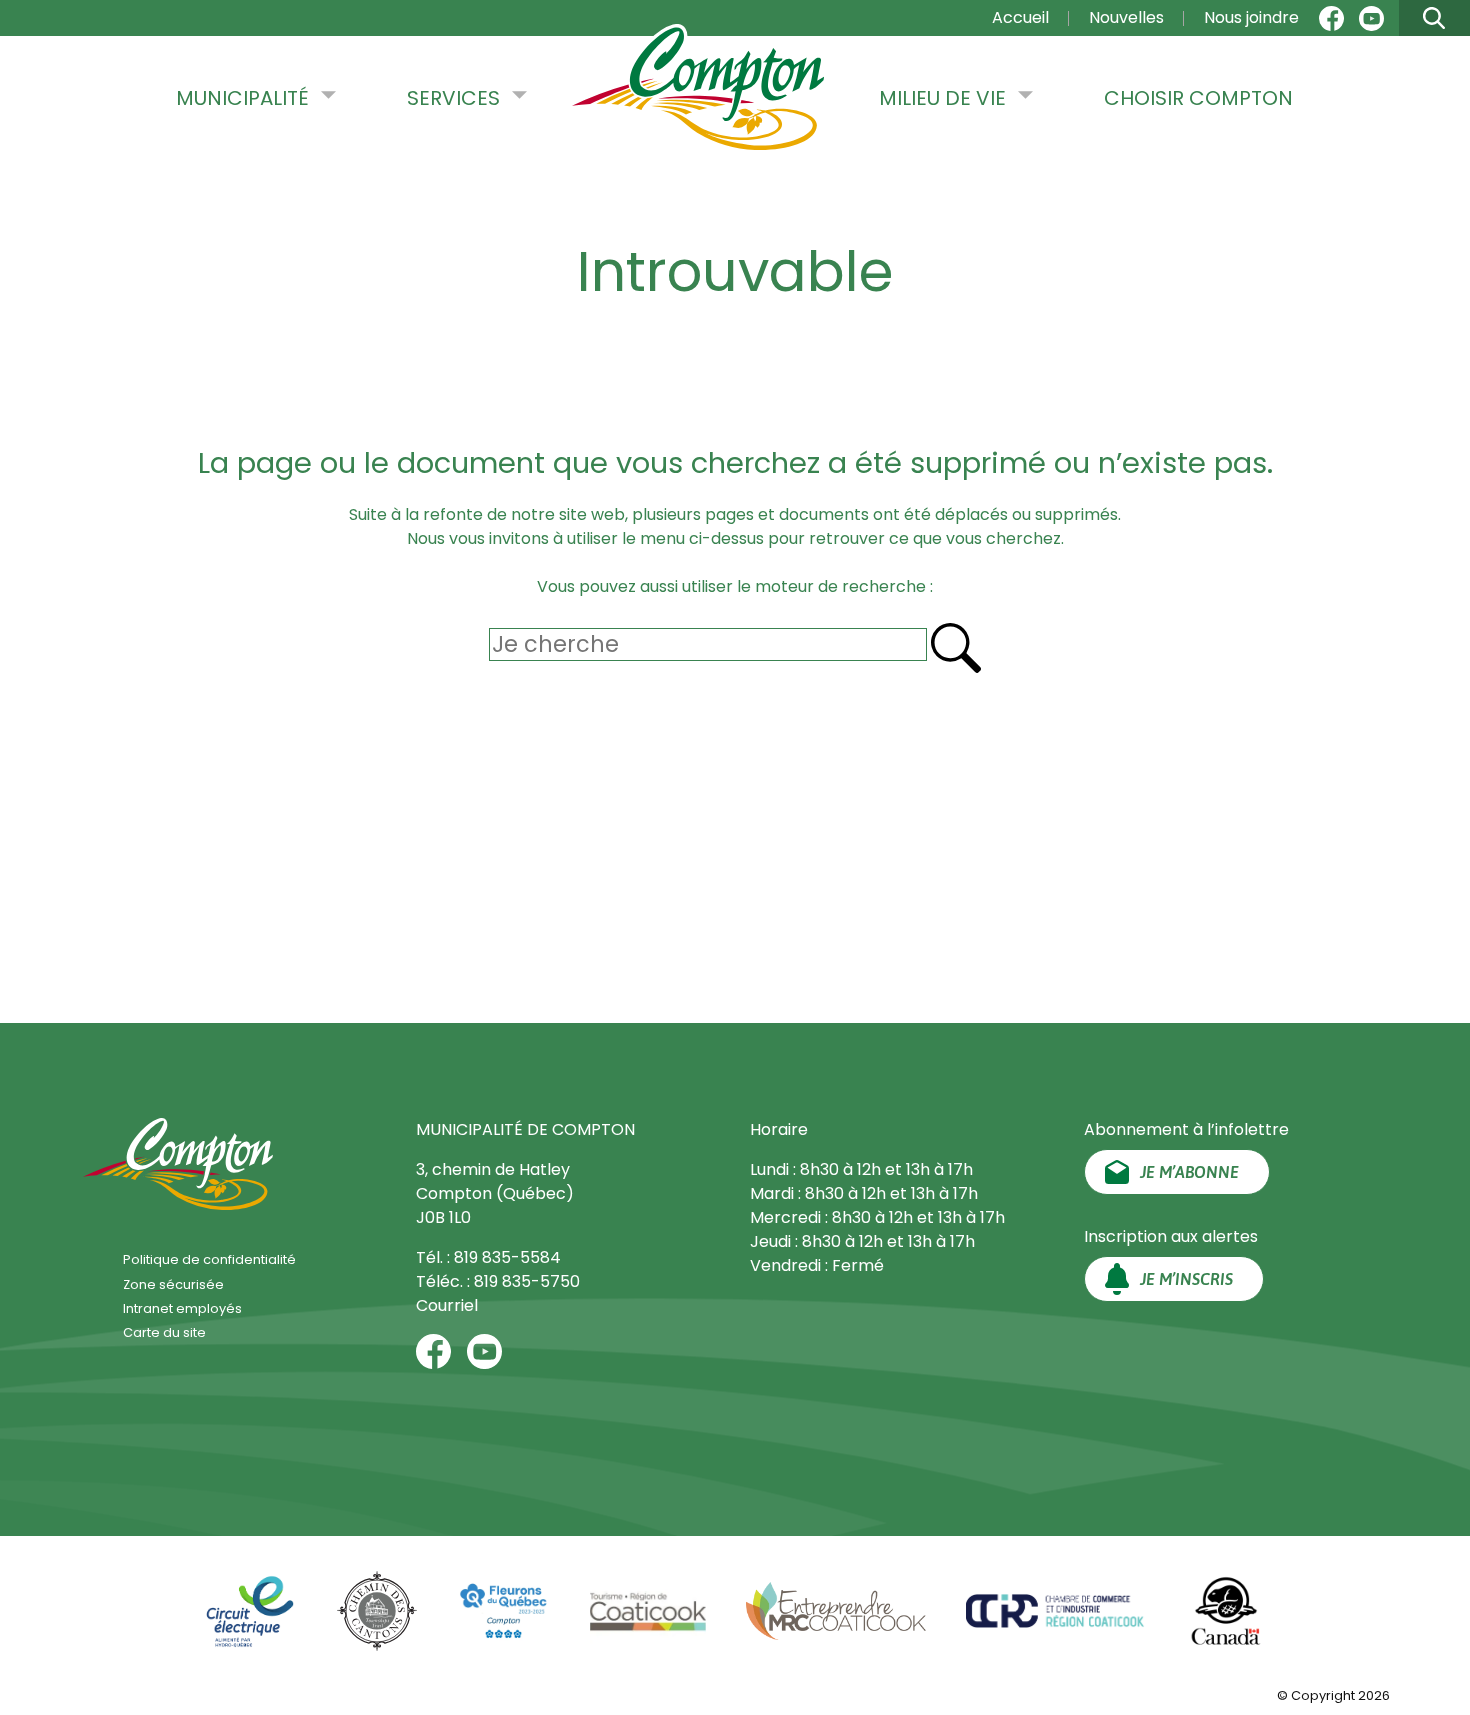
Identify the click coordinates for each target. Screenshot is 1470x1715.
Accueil (1020, 17)
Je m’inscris (1186, 1279)
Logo (698, 89)
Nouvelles (1126, 17)
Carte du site (164, 1332)
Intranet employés (182, 1308)
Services (453, 98)
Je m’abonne (1189, 1172)
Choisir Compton (1198, 98)
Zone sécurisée (173, 1284)
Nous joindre (1251, 17)
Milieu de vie (942, 98)
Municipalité (242, 98)
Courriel (447, 1305)
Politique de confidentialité (209, 1259)
